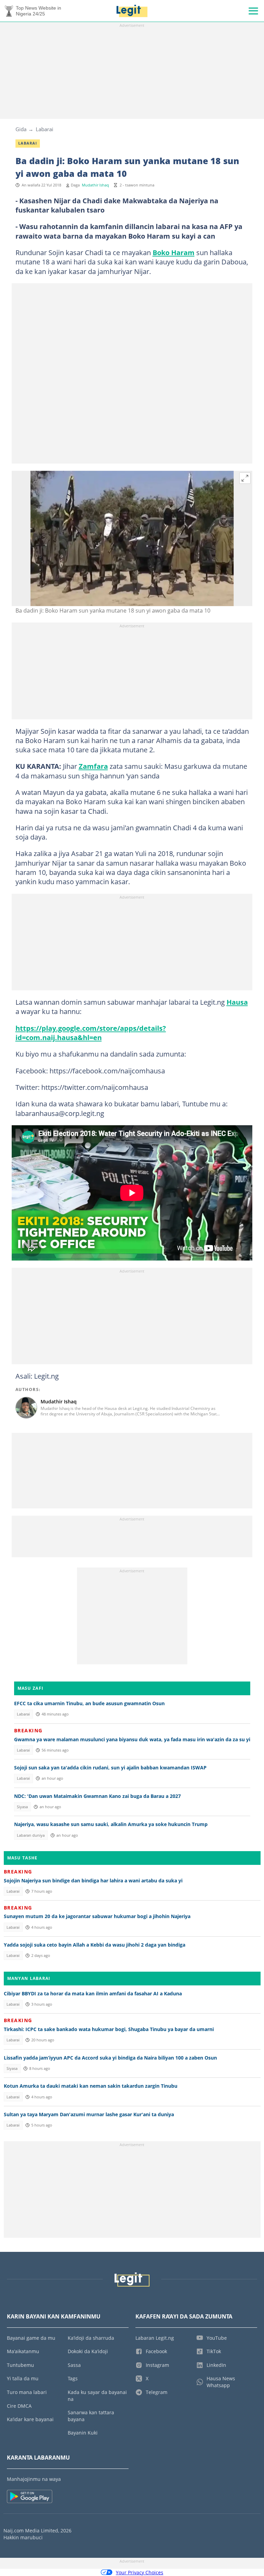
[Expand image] (245, 478)
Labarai (45, 129)
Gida (21, 129)
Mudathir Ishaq (95, 185)
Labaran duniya (31, 1835)
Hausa (237, 1002)
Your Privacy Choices (140, 2572)
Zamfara (93, 766)
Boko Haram (174, 252)
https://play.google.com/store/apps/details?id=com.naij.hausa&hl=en (91, 1033)
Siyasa (22, 1807)
